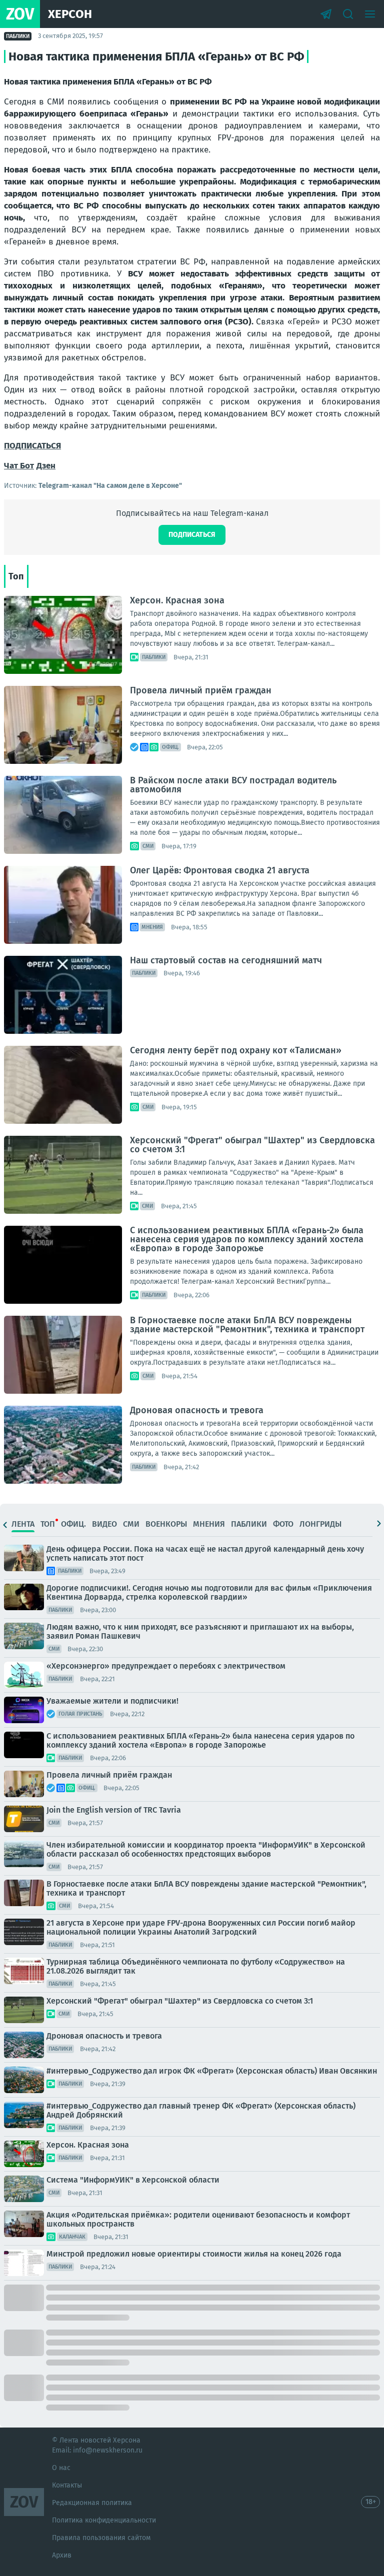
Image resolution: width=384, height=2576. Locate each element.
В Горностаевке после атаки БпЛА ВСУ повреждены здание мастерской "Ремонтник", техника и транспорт (247, 1325)
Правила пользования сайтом (101, 2538)
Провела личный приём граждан (201, 690)
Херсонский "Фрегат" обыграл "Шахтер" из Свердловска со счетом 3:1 (252, 1145)
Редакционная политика (92, 2503)
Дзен (46, 466)
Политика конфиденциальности (104, 2520)
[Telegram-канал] (326, 14)
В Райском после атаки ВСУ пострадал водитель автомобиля (233, 785)
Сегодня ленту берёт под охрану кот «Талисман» (236, 1050)
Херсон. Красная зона (177, 600)
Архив (62, 2555)
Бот (27, 466)
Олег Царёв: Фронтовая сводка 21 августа (220, 870)
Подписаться (192, 535)
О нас (61, 2468)
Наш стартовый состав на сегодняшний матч (226, 960)
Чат (12, 466)
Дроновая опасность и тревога (197, 1410)
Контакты (67, 2485)
